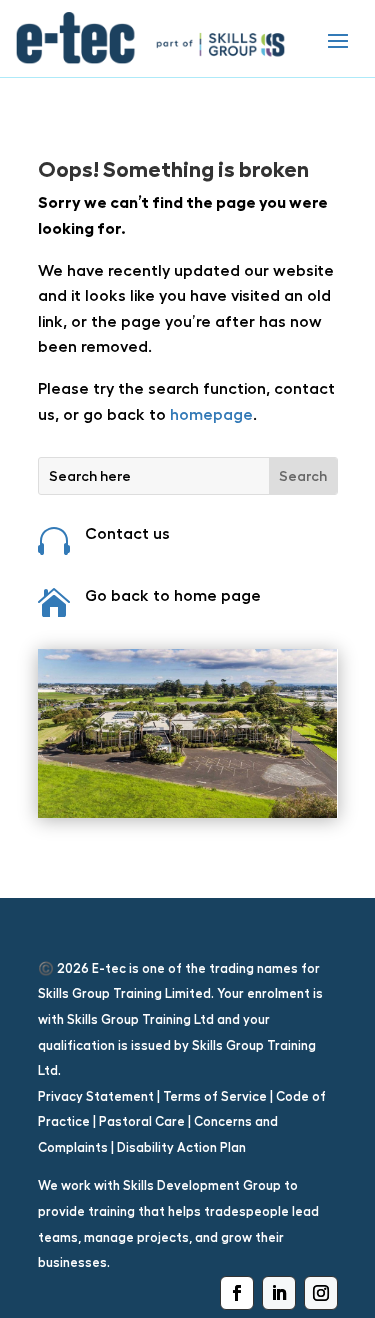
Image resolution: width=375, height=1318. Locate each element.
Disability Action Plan (181, 1147)
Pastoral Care (142, 1121)
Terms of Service (215, 1096)
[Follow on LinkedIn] (279, 1293)
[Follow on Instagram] (321, 1293)
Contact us (127, 533)
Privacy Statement (96, 1096)
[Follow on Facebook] (237, 1293)
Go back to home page (173, 595)
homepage (209, 414)
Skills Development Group (202, 1185)
